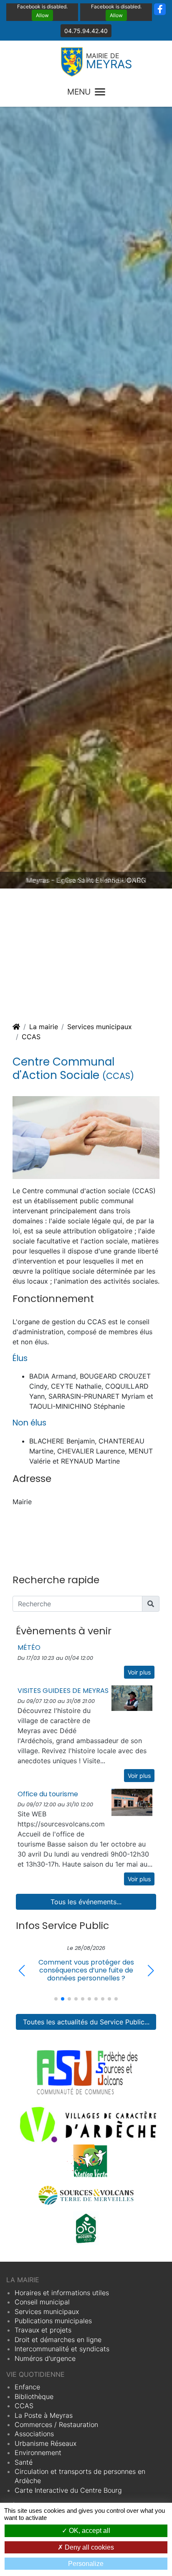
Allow (42, 15)
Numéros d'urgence (45, 2358)
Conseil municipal (42, 2302)
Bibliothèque (34, 2396)
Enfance (27, 2387)
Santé (24, 2462)
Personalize (86, 2564)
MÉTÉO (29, 1648)
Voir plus (139, 1672)
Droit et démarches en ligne (58, 2340)
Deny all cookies (89, 2547)
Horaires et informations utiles (62, 2293)
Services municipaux (100, 1027)
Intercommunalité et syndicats (62, 2349)
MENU (79, 92)
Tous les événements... (86, 1902)
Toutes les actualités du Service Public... (86, 2022)
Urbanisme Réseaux (46, 2443)
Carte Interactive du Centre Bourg (68, 2490)
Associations (34, 2434)
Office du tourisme (48, 1794)
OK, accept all (89, 2531)
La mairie (44, 1027)
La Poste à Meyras (44, 2415)
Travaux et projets (43, 2330)
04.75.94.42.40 (86, 31)
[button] (150, 1971)
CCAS (31, 1037)
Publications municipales (53, 2321)
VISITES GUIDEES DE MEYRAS (63, 1691)
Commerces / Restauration (56, 2424)
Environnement (38, 2453)
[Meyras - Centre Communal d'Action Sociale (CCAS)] (86, 1137)
